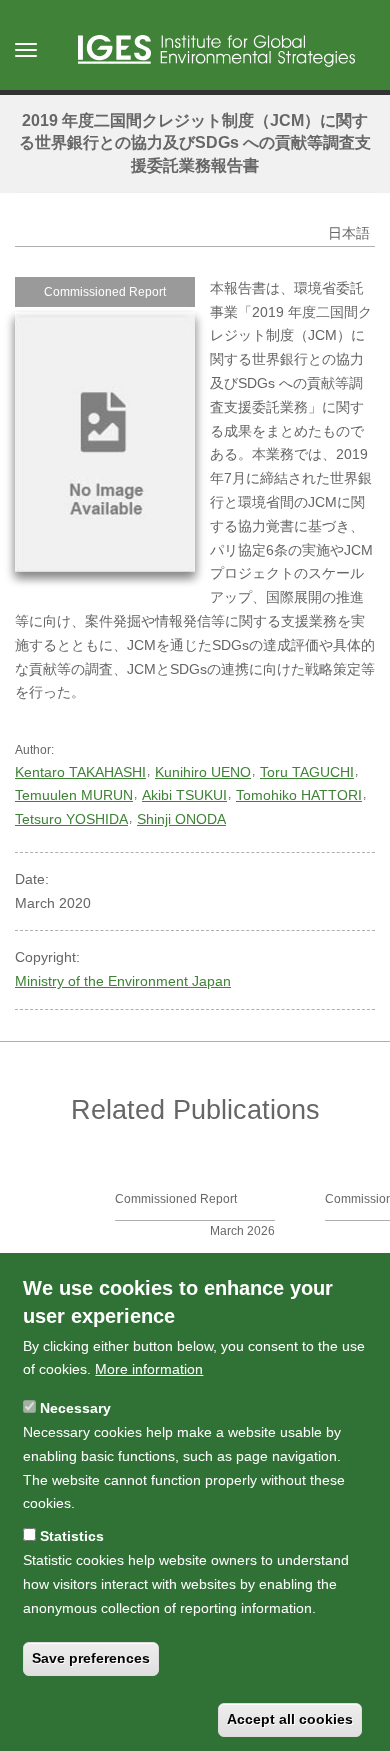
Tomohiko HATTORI (299, 795)
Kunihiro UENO (203, 772)
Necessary (75, 1408)
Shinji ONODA (181, 819)
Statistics (72, 1536)
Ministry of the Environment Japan (123, 981)
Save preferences (91, 1658)
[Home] (216, 51)
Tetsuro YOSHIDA (71, 819)
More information (149, 1369)
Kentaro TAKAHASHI (80, 772)
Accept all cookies (290, 1719)
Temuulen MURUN (74, 795)
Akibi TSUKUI (184, 795)
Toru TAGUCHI (307, 772)
